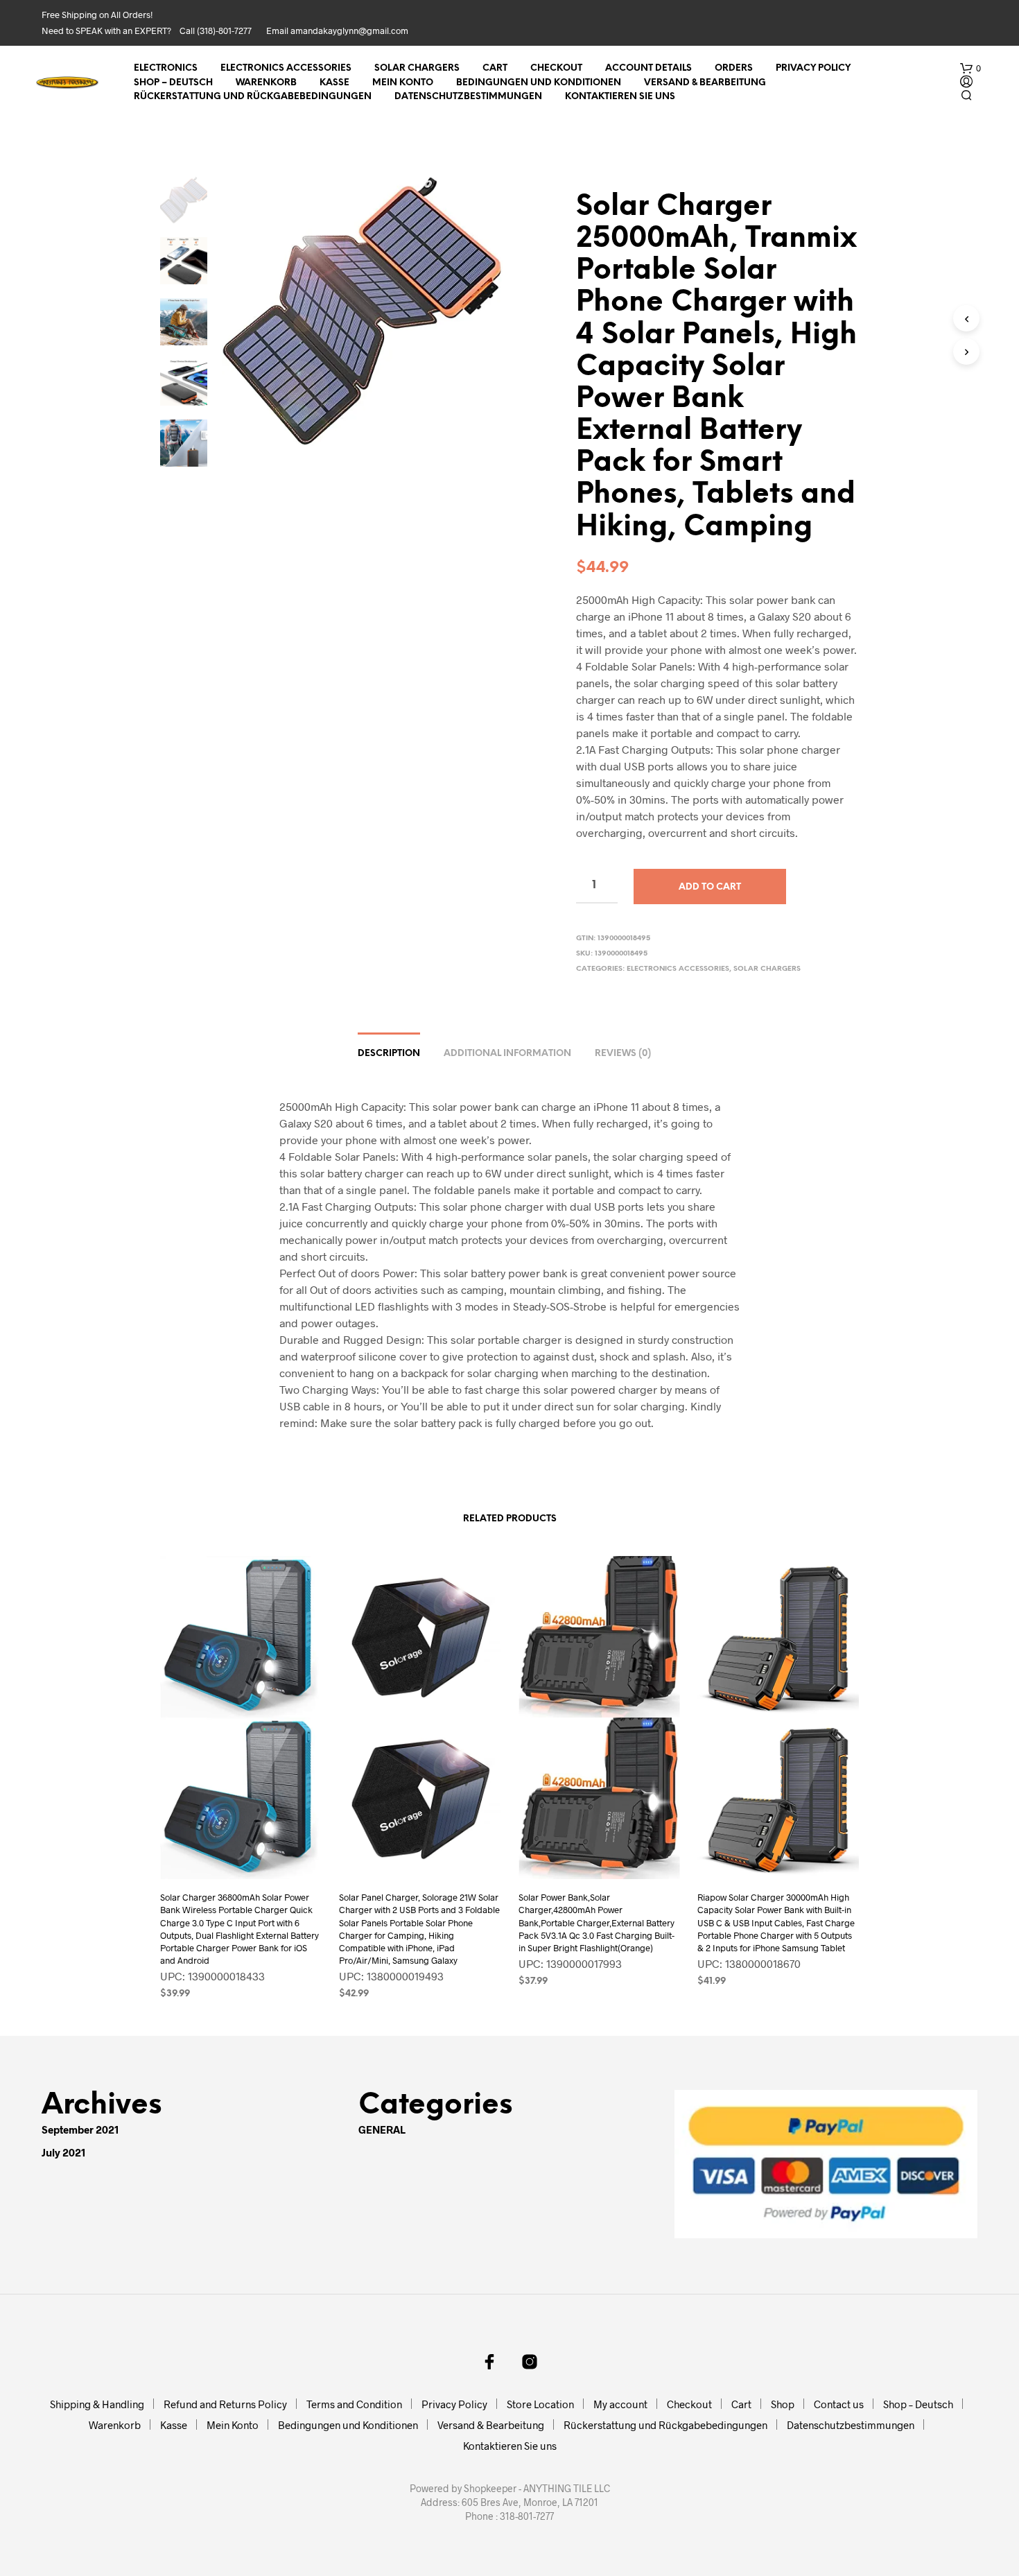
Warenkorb (266, 83)
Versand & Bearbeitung (705, 83)
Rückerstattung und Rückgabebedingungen (253, 97)
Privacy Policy (813, 68)
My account (620, 2404)
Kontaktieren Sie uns (620, 97)
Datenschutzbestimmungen (468, 97)
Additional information (507, 1054)
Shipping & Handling (97, 2404)
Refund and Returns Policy (225, 2404)
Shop (783, 2404)
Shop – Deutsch (173, 83)
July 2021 (64, 2152)
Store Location (540, 2404)
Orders (734, 68)
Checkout (556, 68)
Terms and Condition (354, 2404)
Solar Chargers (417, 68)
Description (389, 1054)
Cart (495, 68)
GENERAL (382, 2129)
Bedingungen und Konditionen (539, 83)
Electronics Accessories (286, 68)
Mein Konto (403, 83)
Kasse (334, 83)
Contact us (839, 2404)
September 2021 (80, 2129)
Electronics (166, 68)
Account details (648, 68)
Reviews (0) (623, 1054)
